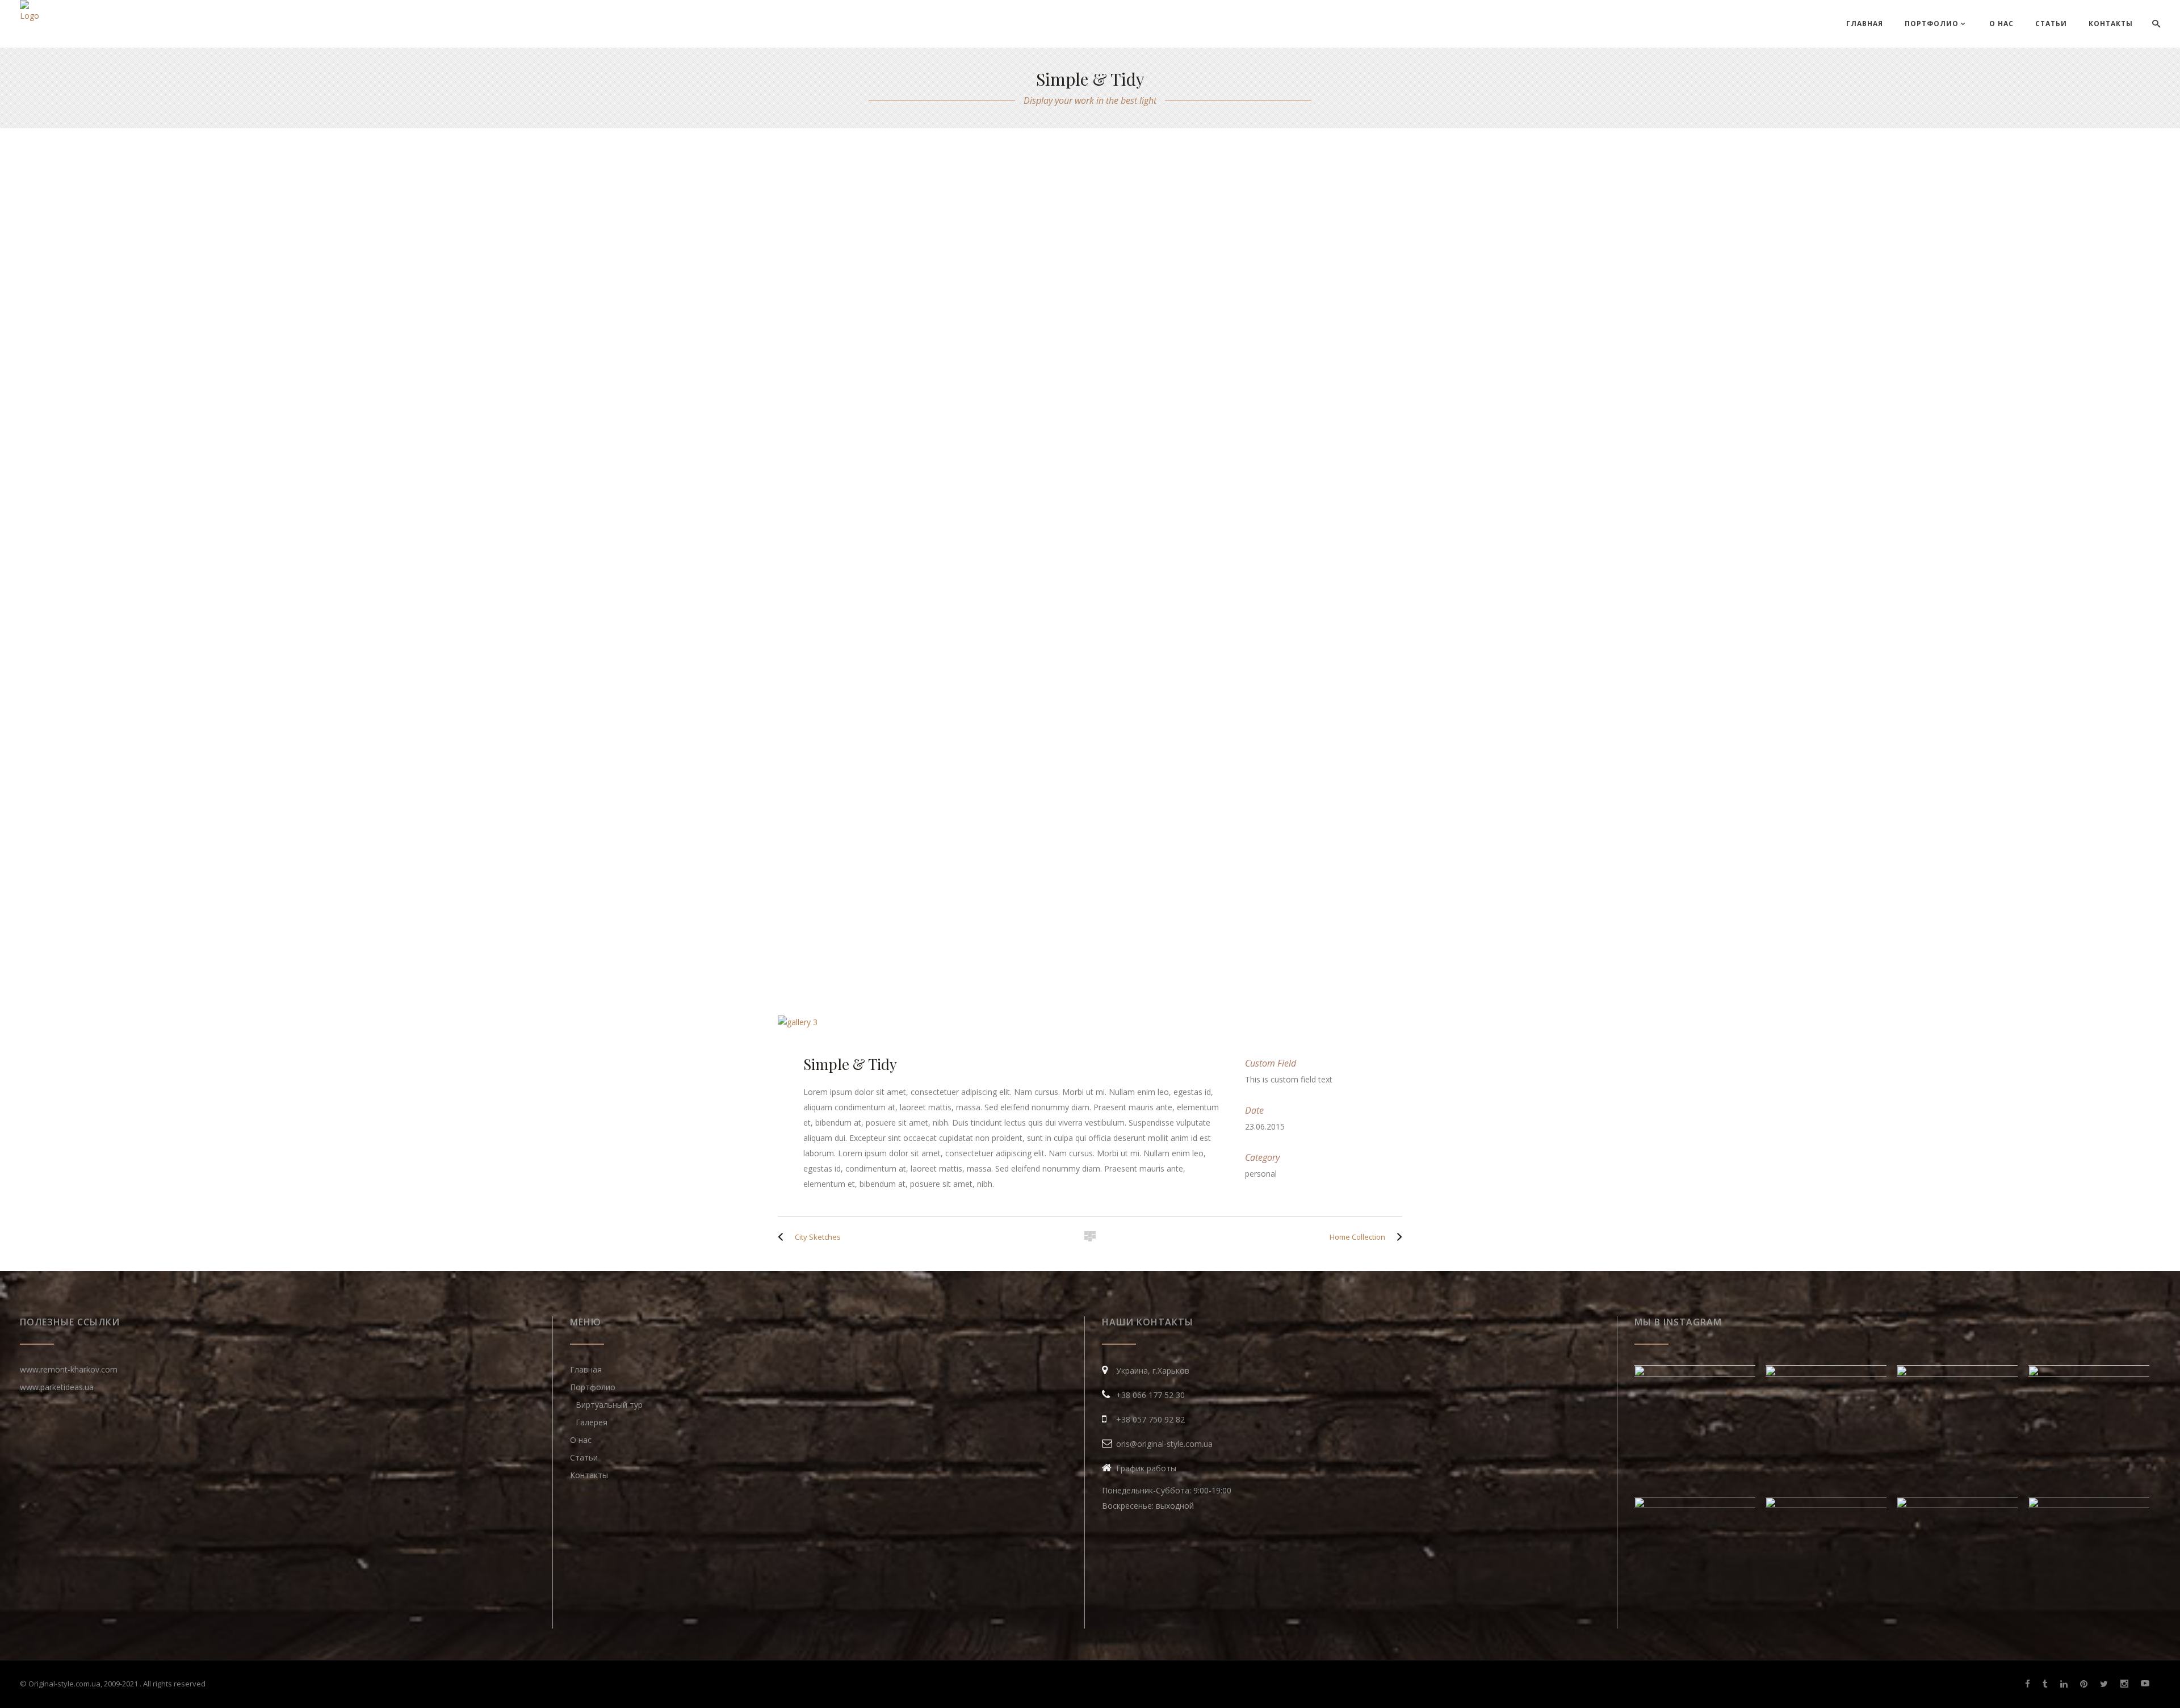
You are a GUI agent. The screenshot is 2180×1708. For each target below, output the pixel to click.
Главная (586, 1369)
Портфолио (593, 1387)
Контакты (589, 1475)
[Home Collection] (1397, 1237)
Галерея (592, 1422)
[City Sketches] (783, 1237)
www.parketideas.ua (57, 1387)
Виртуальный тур (609, 1405)
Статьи (584, 1457)
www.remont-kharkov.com (69, 1369)
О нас (581, 1440)
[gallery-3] (1090, 1022)
